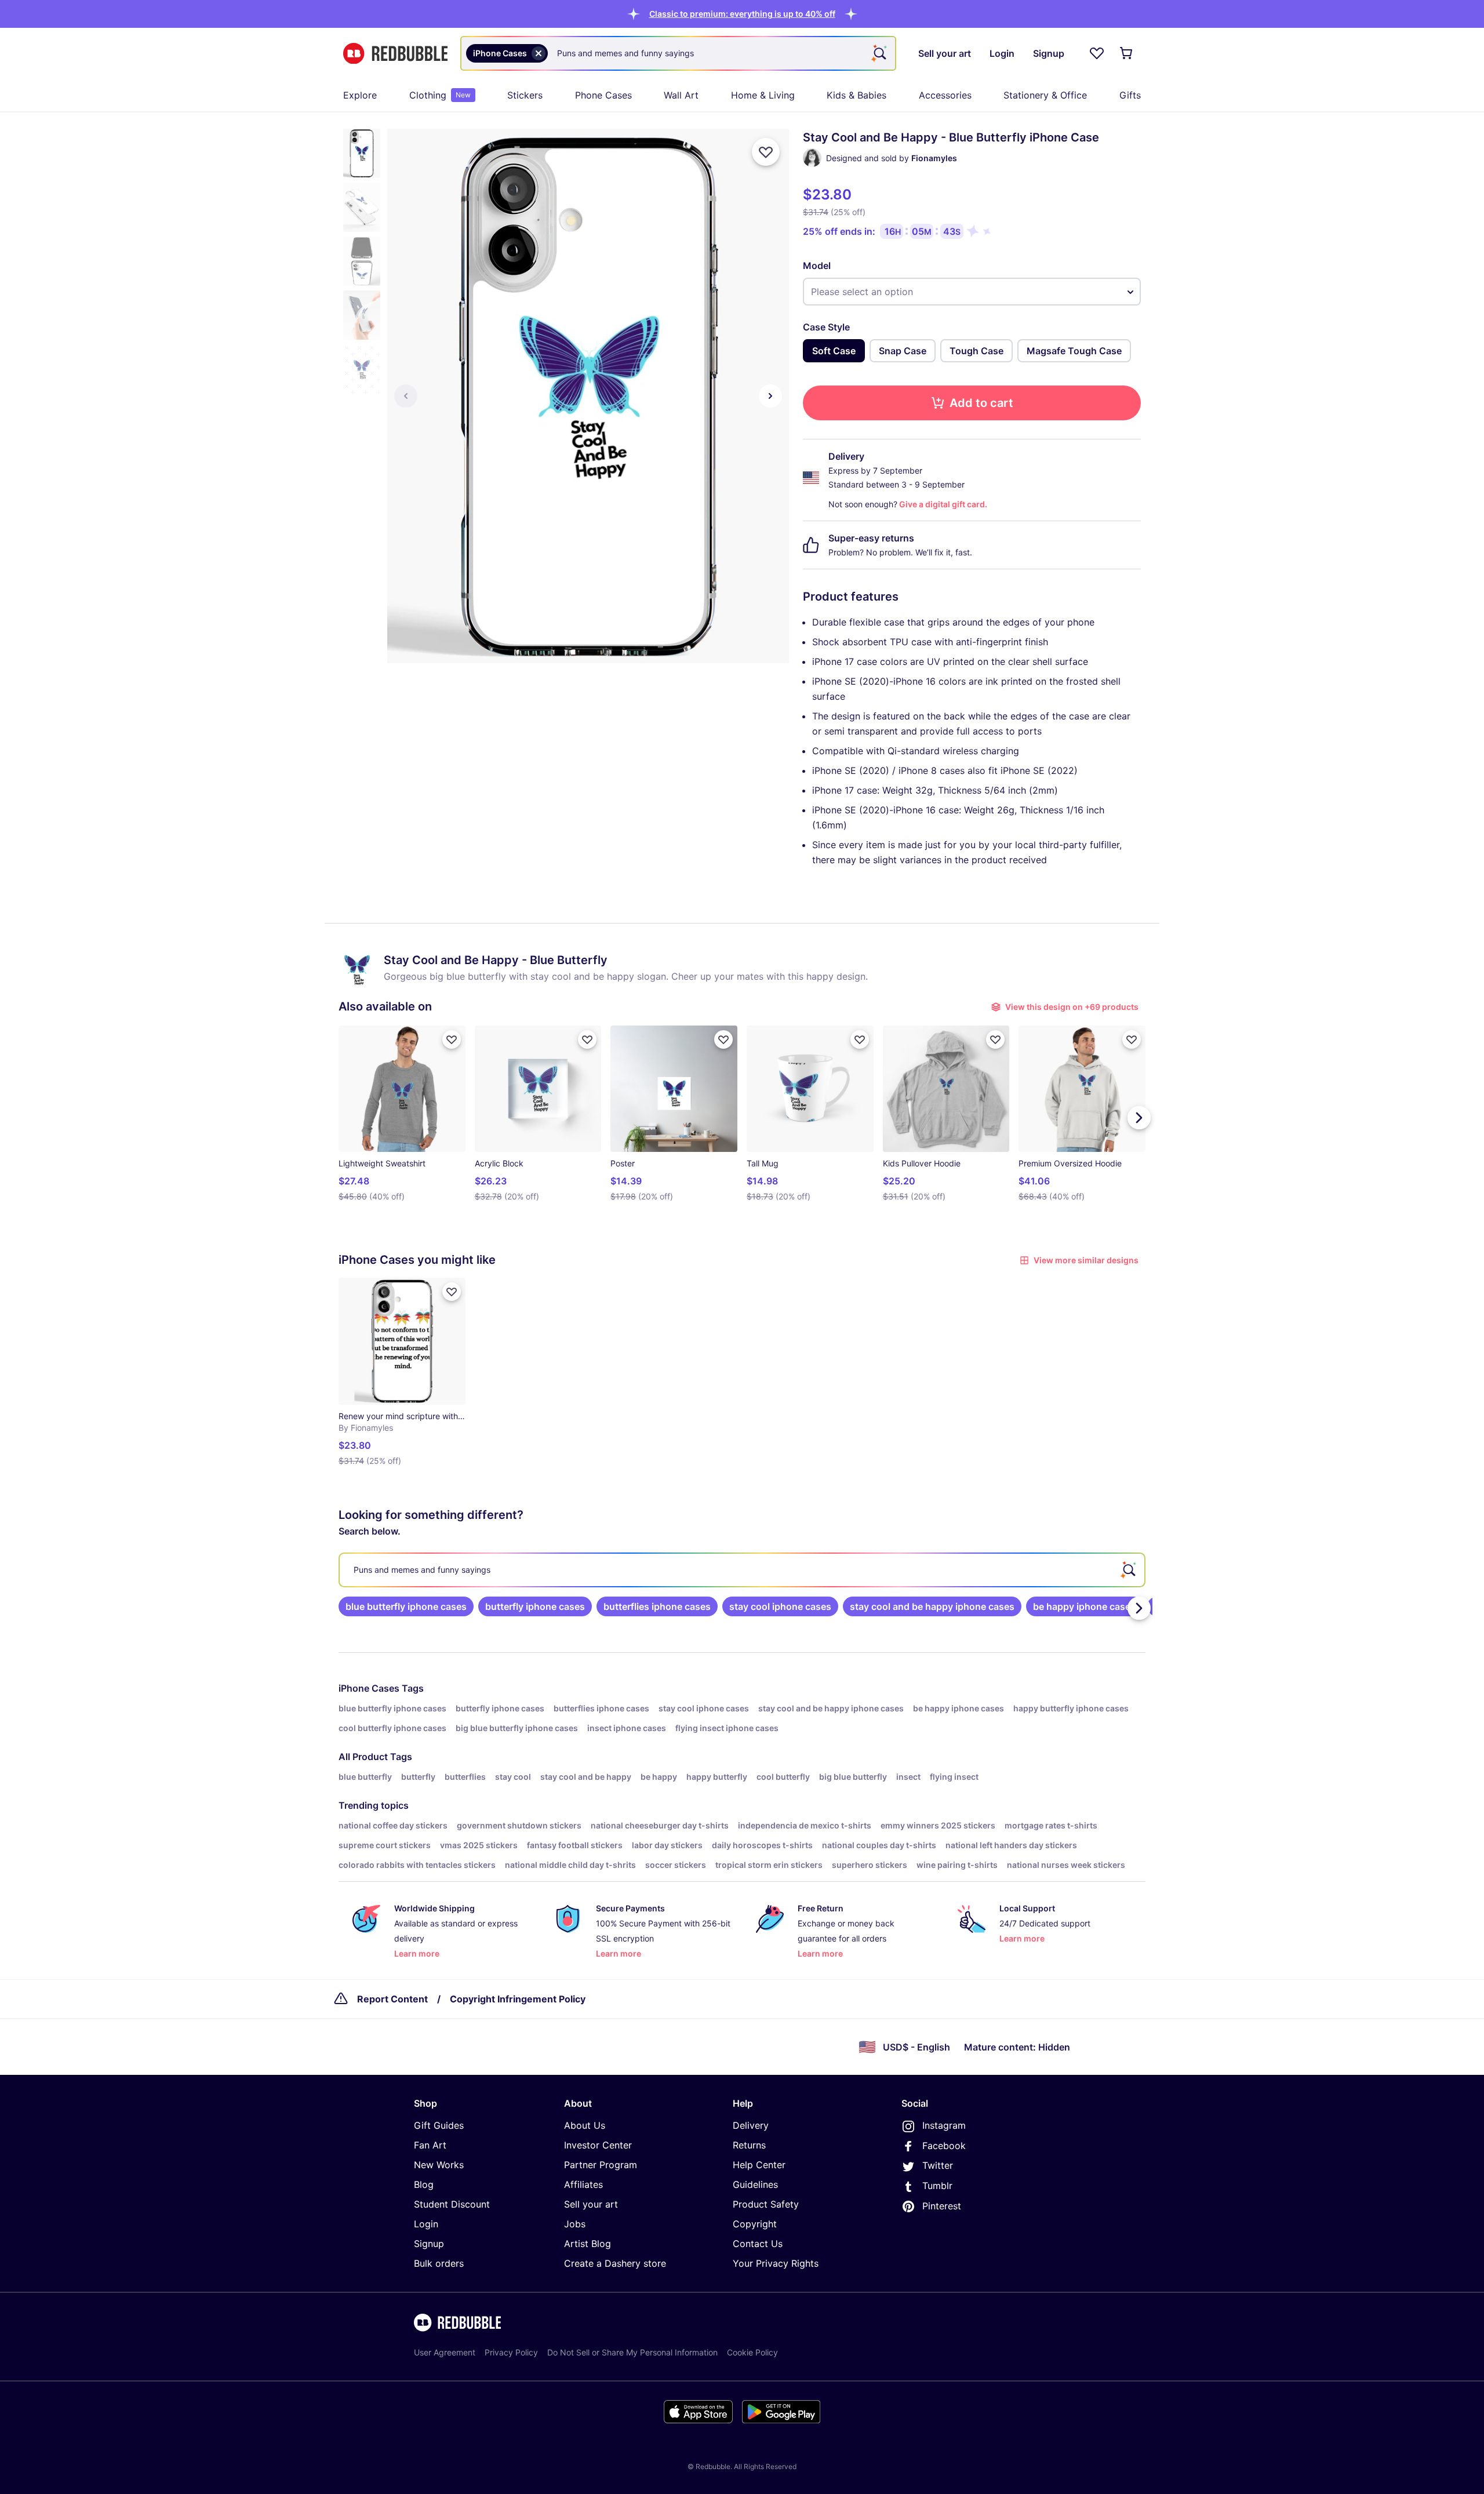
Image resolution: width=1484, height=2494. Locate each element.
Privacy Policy (511, 2352)
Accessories (945, 95)
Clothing (440, 95)
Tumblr (937, 2186)
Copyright (755, 2224)
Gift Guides (439, 2125)
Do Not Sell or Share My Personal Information (632, 2352)
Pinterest (942, 2206)
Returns (749, 2145)
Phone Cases (603, 95)
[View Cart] (1127, 53)
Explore (360, 95)
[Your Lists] (1097, 53)
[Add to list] (766, 152)
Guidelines (755, 2184)
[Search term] (879, 53)
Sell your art (591, 2204)
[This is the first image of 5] (406, 396)
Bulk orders (439, 2263)
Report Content (392, 1999)
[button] (742, 14)
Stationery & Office (1045, 95)
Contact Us (758, 2244)
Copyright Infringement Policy (518, 1999)
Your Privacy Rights (776, 2263)
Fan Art (430, 2145)
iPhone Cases (369, 1688)
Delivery (751, 2125)
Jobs (575, 2224)
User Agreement (445, 2352)
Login (426, 2224)
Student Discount (452, 2204)
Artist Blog (588, 2244)
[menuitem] (360, 95)
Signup (429, 2244)
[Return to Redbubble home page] (395, 54)
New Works (439, 2165)
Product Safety (766, 2204)
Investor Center (598, 2145)
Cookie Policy (752, 2352)
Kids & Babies (856, 95)
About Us (585, 2125)
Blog (424, 2184)
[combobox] (678, 53)
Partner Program (601, 2165)
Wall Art (681, 95)
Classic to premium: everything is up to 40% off (742, 14)
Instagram (944, 2125)
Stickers (525, 95)
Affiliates (583, 2184)
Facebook (944, 2146)
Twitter (938, 2165)
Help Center (759, 2165)
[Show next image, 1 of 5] (770, 396)
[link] (406, 1606)
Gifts (1130, 95)
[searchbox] (742, 1570)
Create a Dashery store (615, 2263)
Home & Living (763, 95)
